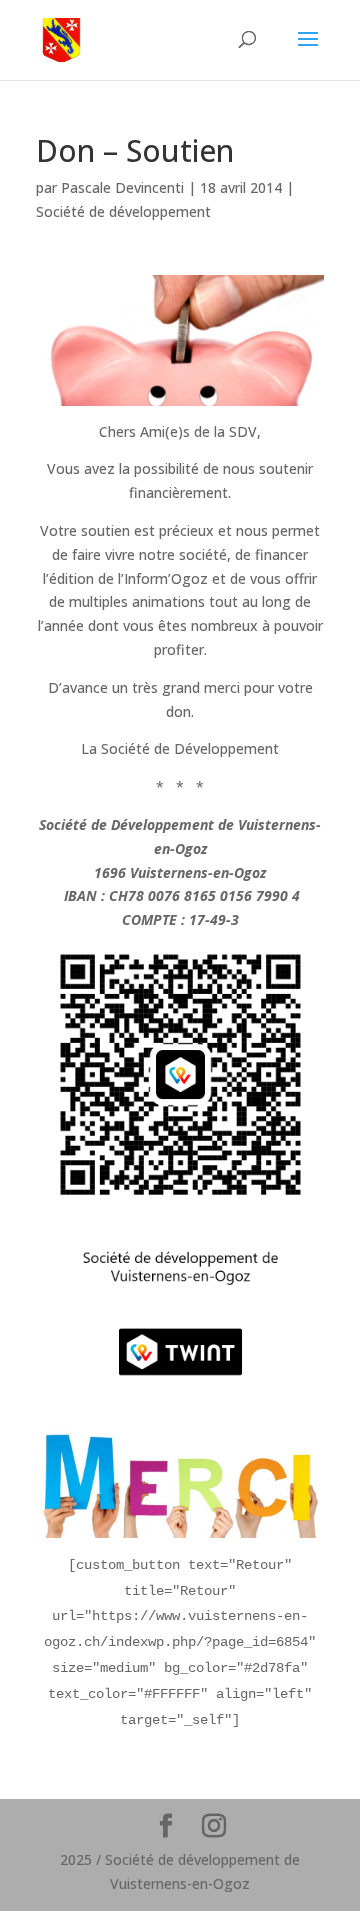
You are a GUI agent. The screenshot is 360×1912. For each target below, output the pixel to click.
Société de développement (123, 211)
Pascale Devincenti (122, 187)
